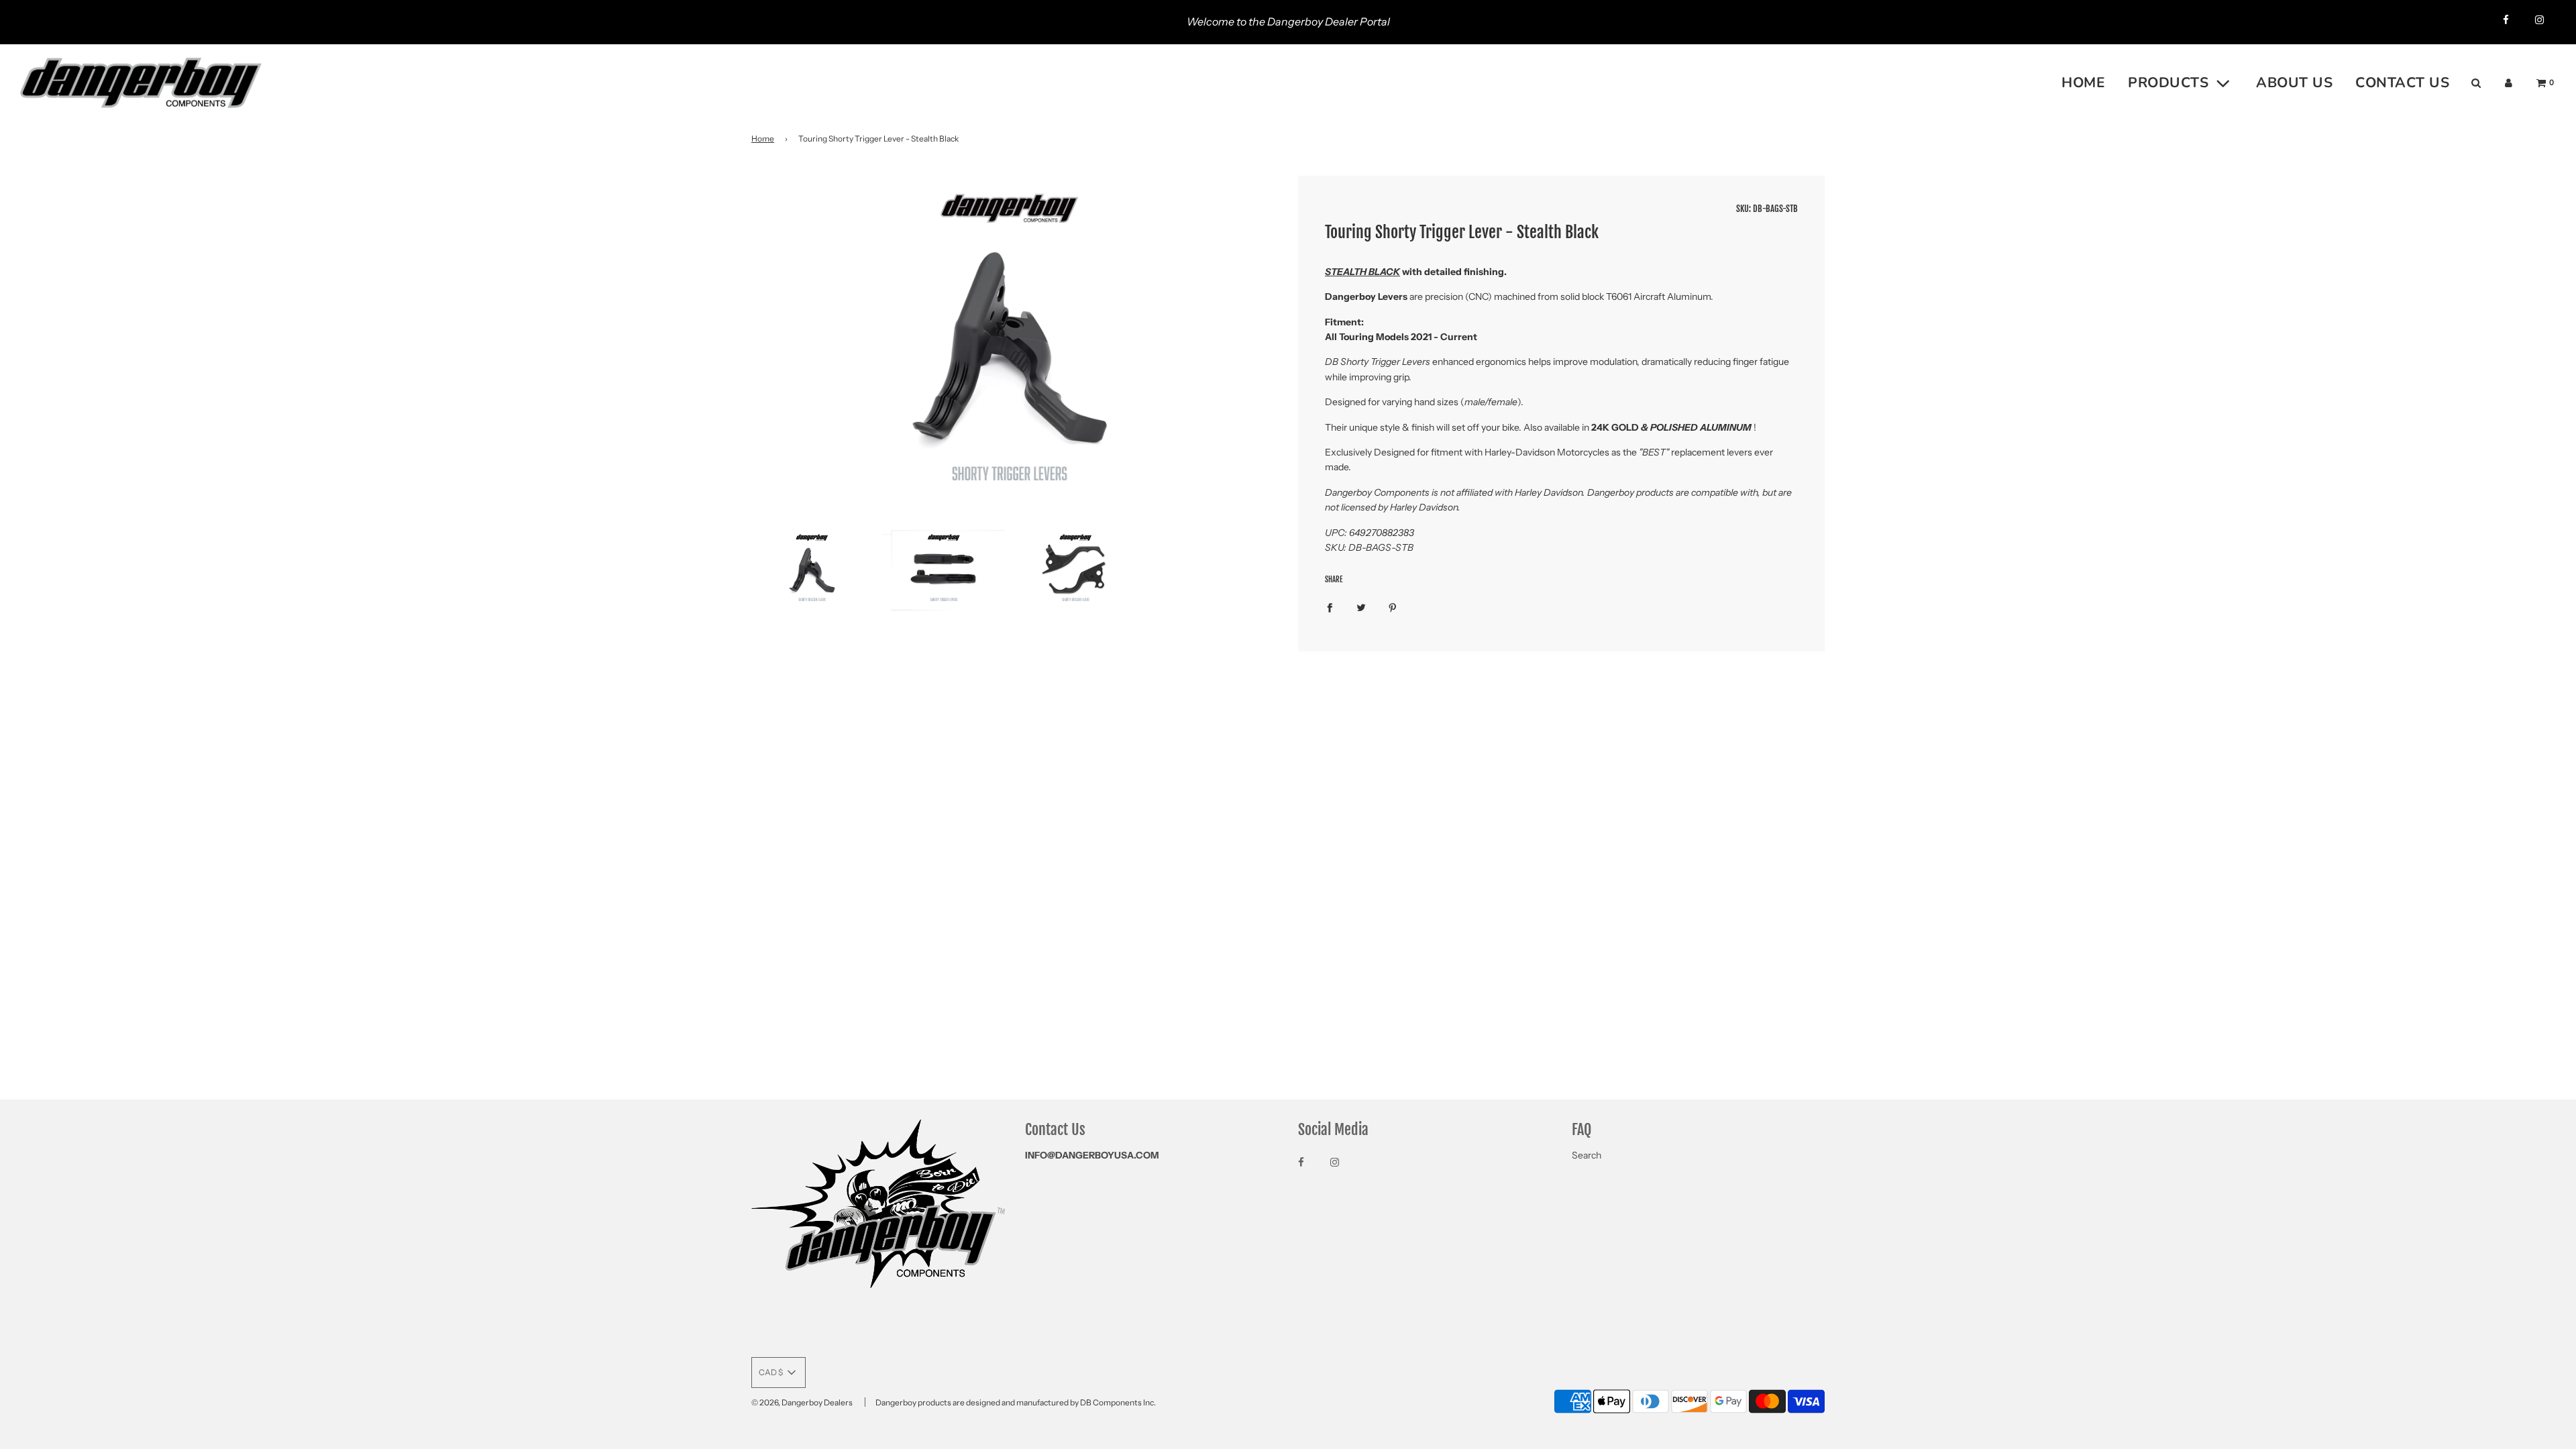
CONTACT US (2402, 83)
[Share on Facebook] (1330, 606)
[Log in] (2509, 83)
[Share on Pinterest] (1393, 606)
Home (763, 139)
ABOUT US (2294, 83)
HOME (2083, 83)
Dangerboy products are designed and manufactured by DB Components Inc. (1016, 1402)
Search (1587, 1155)
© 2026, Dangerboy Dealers (802, 1402)
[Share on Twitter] (1361, 606)
